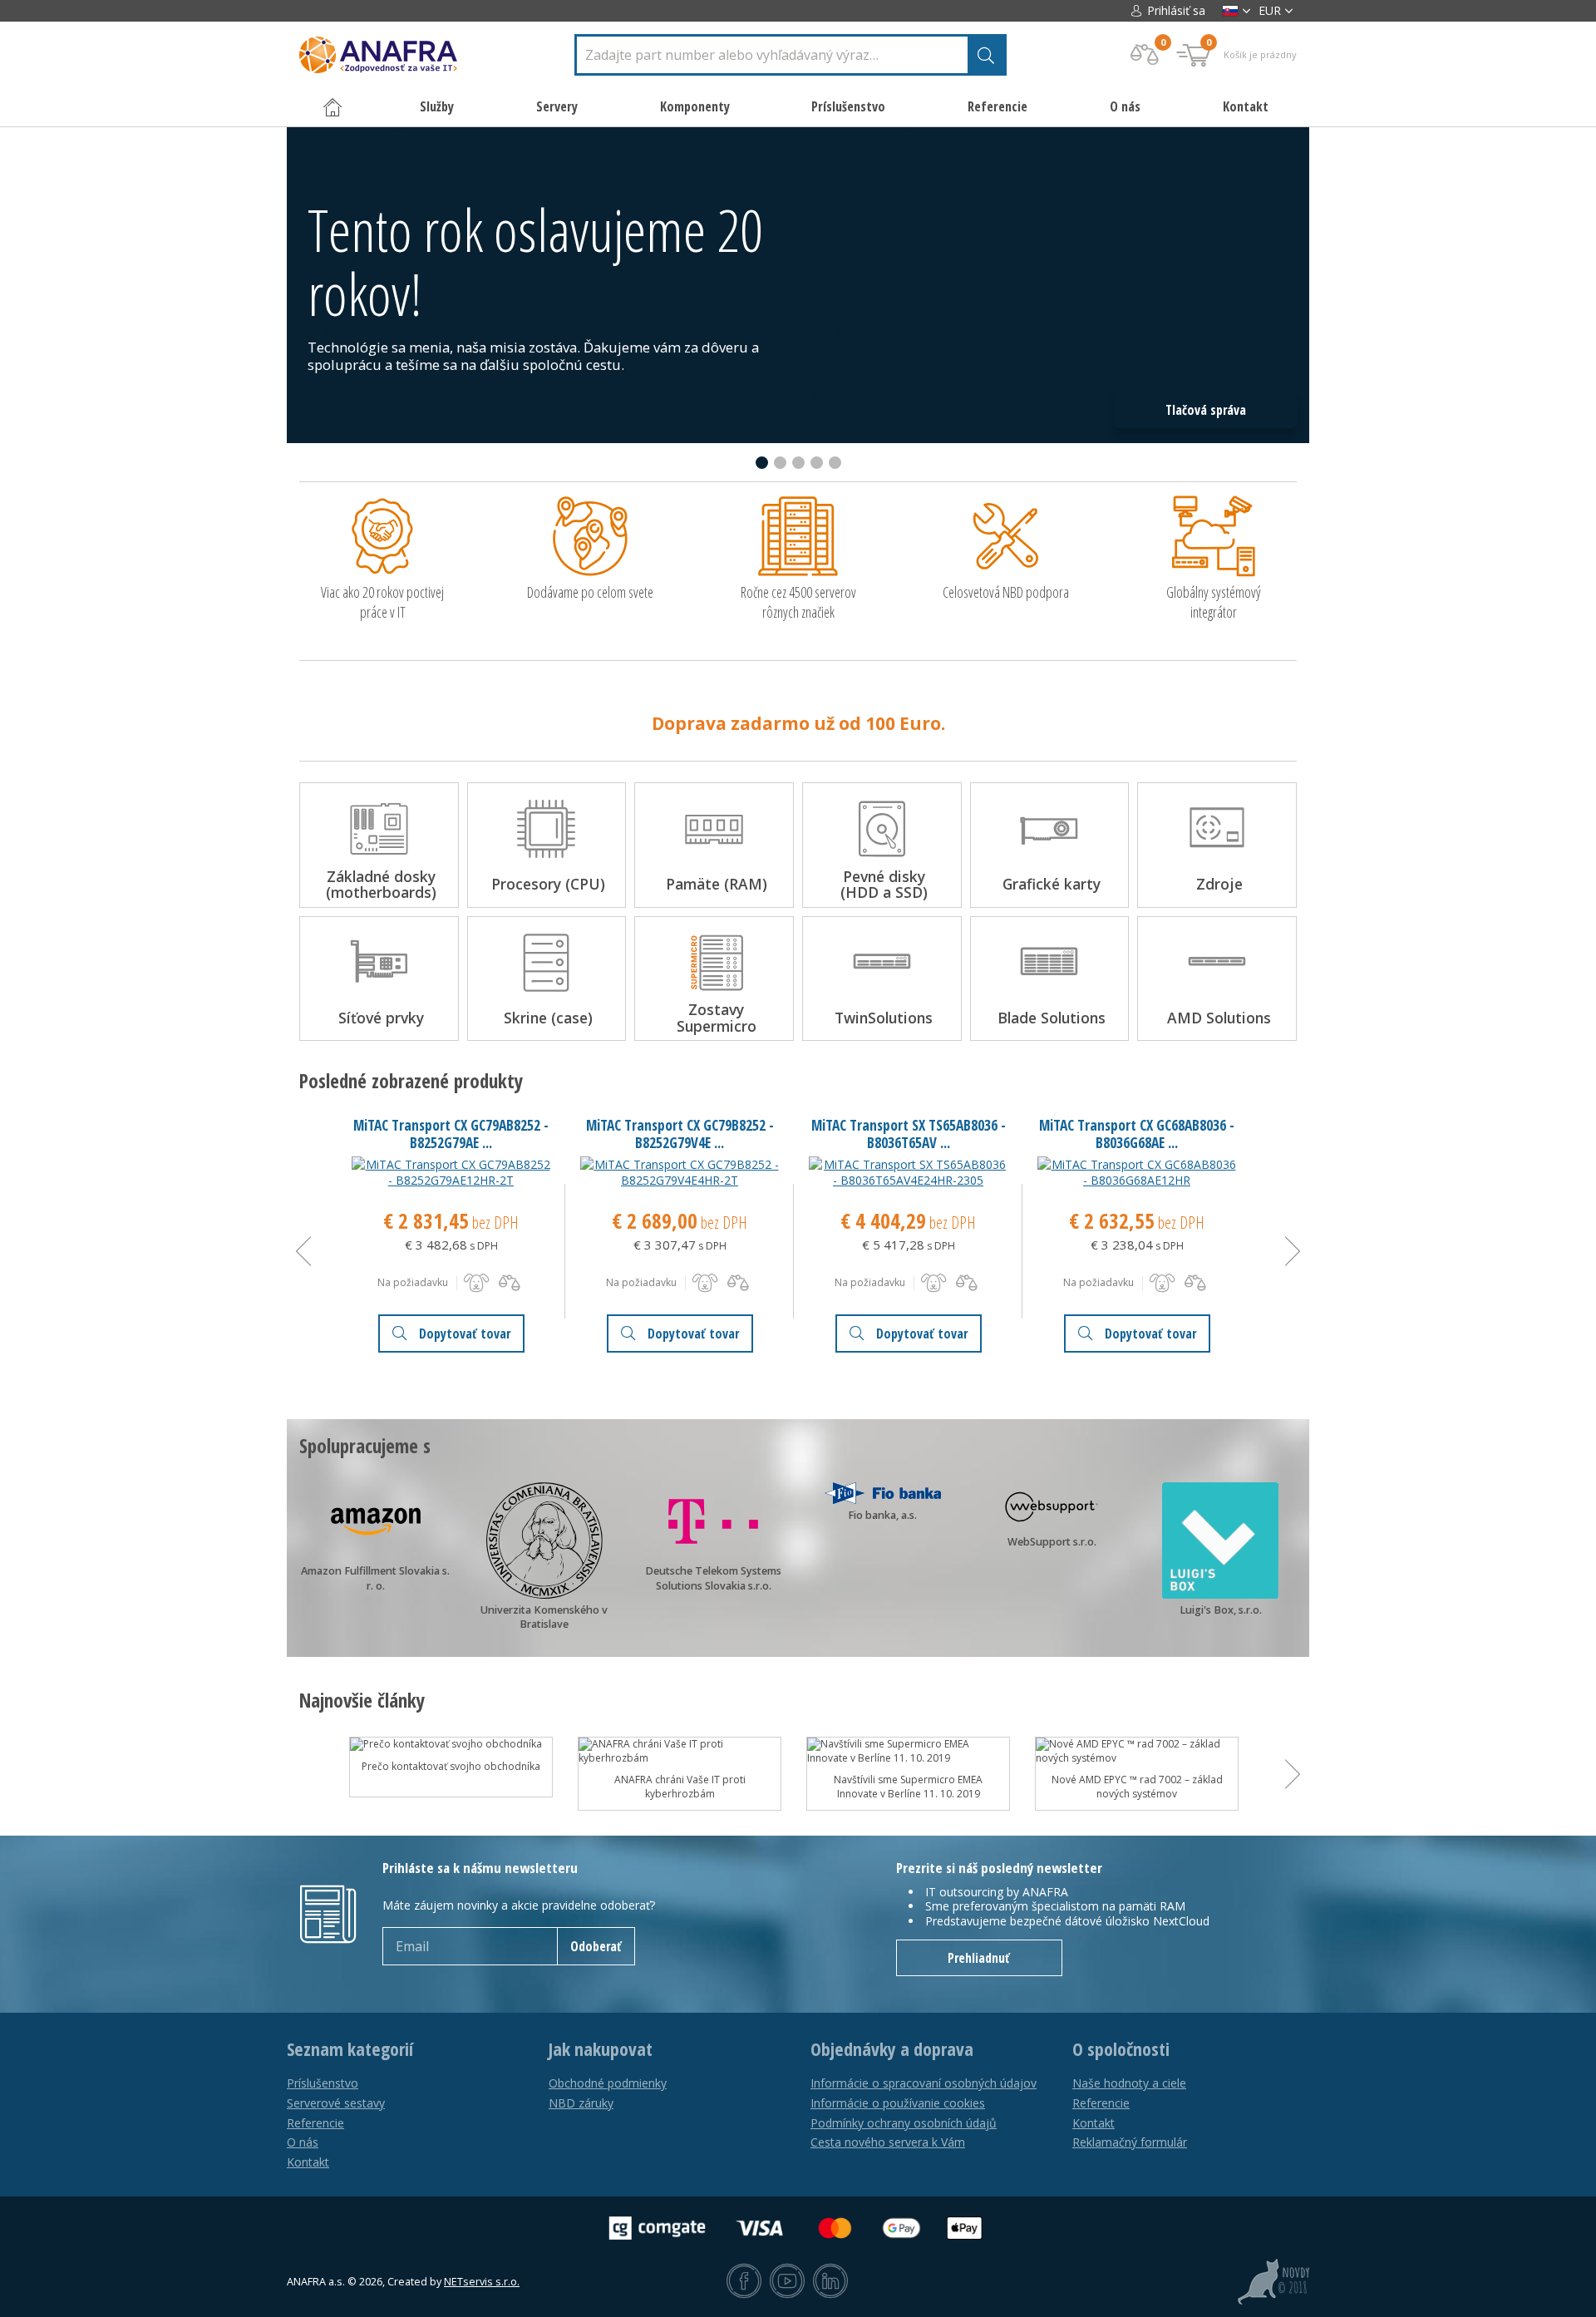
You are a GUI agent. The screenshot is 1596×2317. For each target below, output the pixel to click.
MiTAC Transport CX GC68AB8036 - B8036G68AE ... (1137, 1134)
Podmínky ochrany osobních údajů (904, 2123)
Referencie (997, 106)
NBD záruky (581, 2103)
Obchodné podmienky (608, 2083)
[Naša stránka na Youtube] (787, 2282)
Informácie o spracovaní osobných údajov (924, 2083)
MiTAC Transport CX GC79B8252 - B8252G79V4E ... (680, 1134)
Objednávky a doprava (892, 2049)
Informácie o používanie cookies (898, 2103)
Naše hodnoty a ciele (1129, 2083)
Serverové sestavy (336, 2103)
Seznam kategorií (350, 2049)
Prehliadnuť (979, 1958)
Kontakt (1246, 106)
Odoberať (596, 1946)
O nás (1125, 106)
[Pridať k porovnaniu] (510, 1283)
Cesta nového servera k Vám (888, 2142)
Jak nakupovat (601, 2049)
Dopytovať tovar (465, 1334)
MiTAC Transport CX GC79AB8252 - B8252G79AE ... (451, 1134)
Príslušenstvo (323, 2083)
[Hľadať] (986, 55)
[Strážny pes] (476, 1283)
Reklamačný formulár (1130, 2142)
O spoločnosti (1121, 2049)
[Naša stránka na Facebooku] (744, 2282)
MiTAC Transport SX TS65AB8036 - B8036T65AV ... (909, 1134)
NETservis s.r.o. (482, 2282)
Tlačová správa (1206, 410)
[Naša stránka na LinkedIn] (830, 2282)
